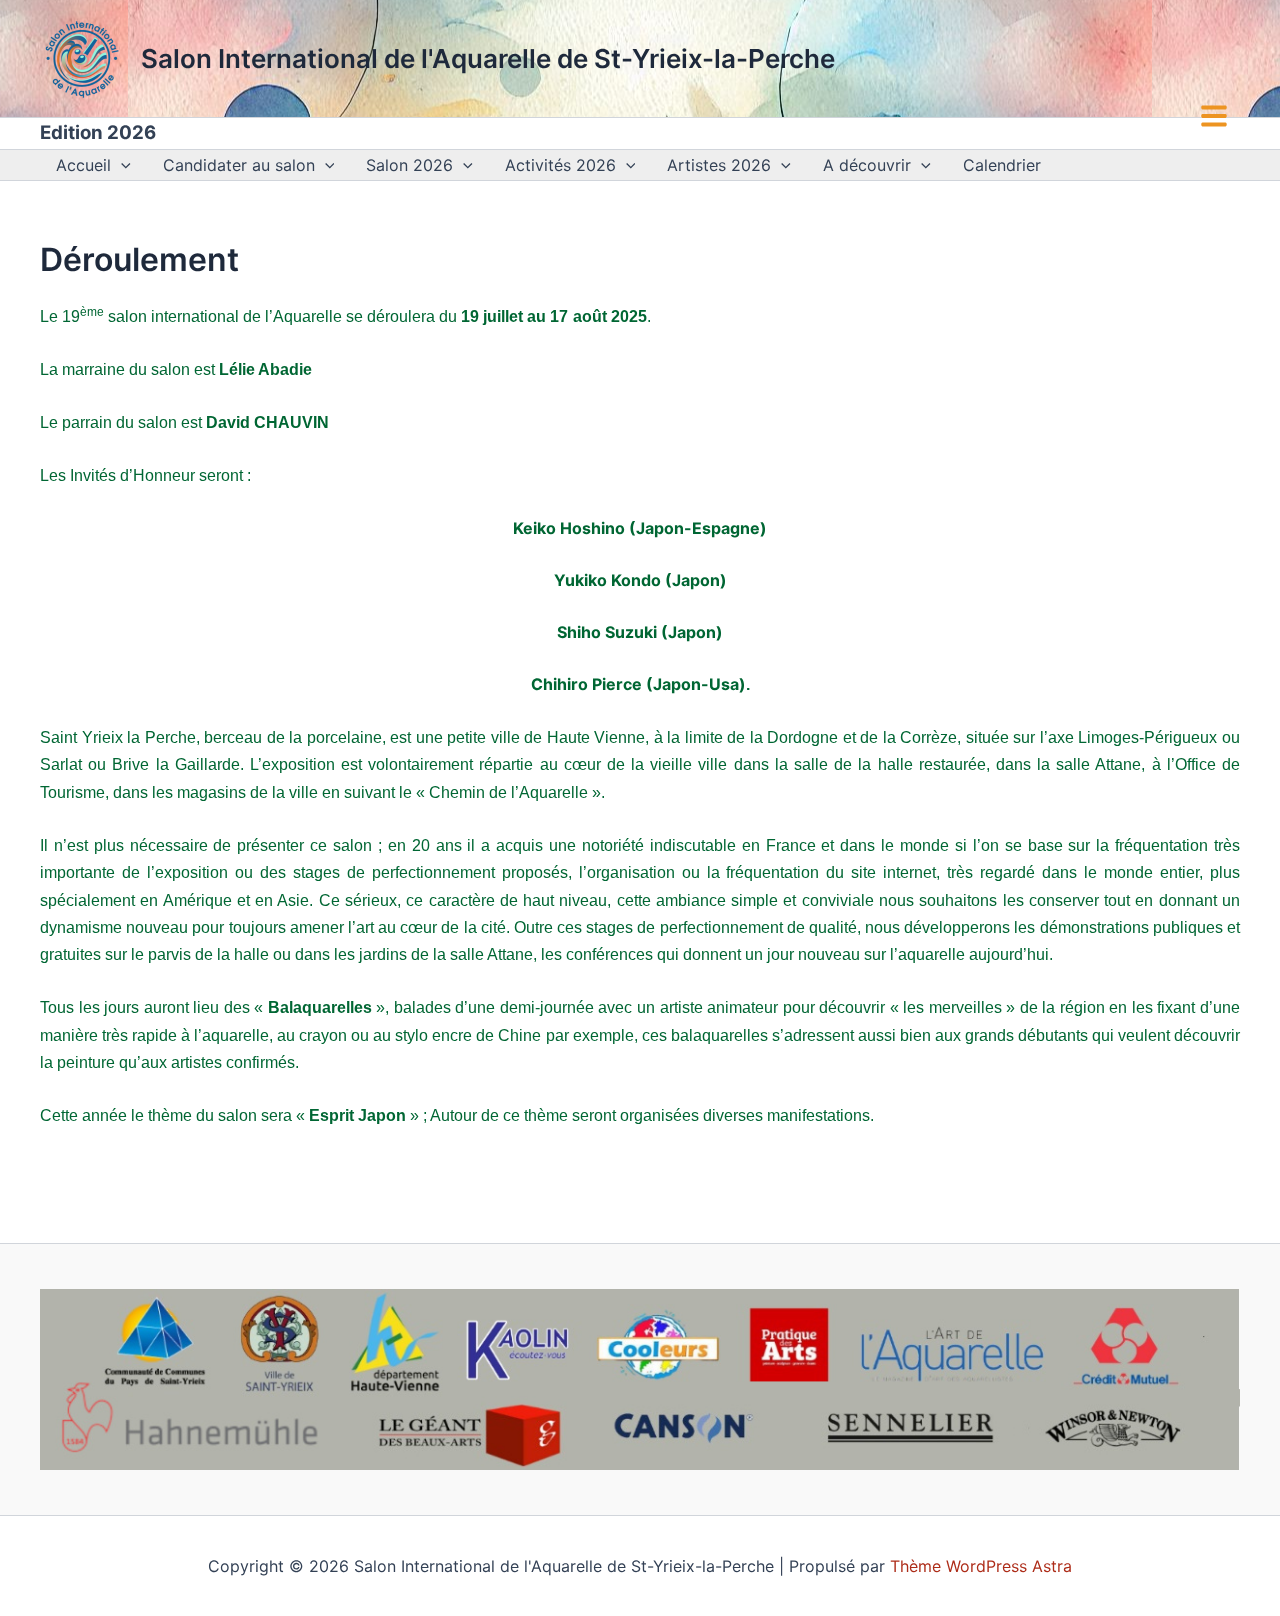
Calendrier (1002, 165)
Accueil (83, 165)
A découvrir (867, 165)
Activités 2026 (560, 165)
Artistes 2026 (719, 165)
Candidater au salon (239, 165)
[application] (121, 165)
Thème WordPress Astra (981, 1566)
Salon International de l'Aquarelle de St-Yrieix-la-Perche (488, 58)
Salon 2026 (409, 165)
